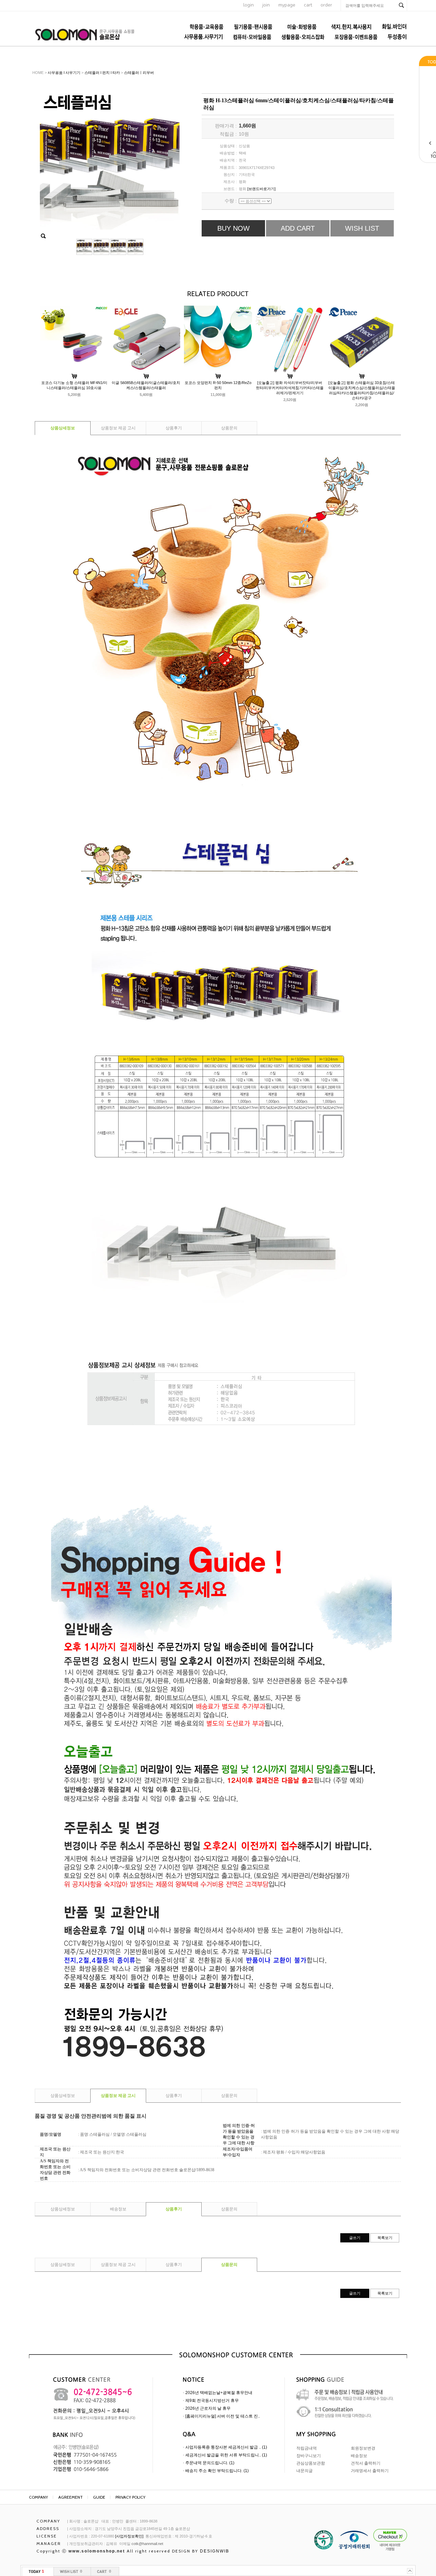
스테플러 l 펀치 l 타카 (102, 73)
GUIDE (99, 2497)
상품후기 (174, 428)
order (326, 5)
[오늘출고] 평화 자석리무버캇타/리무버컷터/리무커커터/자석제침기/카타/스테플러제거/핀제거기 (290, 388)
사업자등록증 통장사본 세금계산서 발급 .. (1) (226, 2447)
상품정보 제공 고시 (118, 428)
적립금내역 (307, 2448)
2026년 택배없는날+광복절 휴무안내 (219, 2393)
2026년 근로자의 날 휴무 (208, 2408)
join (266, 5)
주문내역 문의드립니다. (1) (210, 2463)
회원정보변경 (363, 2448)
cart (308, 5)
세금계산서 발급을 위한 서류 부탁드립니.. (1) (226, 2455)
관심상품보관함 (311, 2463)
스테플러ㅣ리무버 (139, 73)
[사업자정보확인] (129, 2536)
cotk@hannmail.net (147, 2544)
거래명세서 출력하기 (370, 2471)
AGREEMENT (71, 2497)
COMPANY (38, 2497)
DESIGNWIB (215, 2551)
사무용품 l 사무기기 (64, 73)
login (248, 5)
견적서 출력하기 (366, 2463)
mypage (287, 5)
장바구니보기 (309, 2456)
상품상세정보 (63, 428)
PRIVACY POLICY (130, 2497)
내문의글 (305, 2471)
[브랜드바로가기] (261, 189)
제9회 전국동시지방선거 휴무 (212, 2401)
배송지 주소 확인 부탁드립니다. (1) (217, 2471)
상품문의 (229, 428)
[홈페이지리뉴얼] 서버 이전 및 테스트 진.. (223, 2416)
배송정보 (118, 2209)
